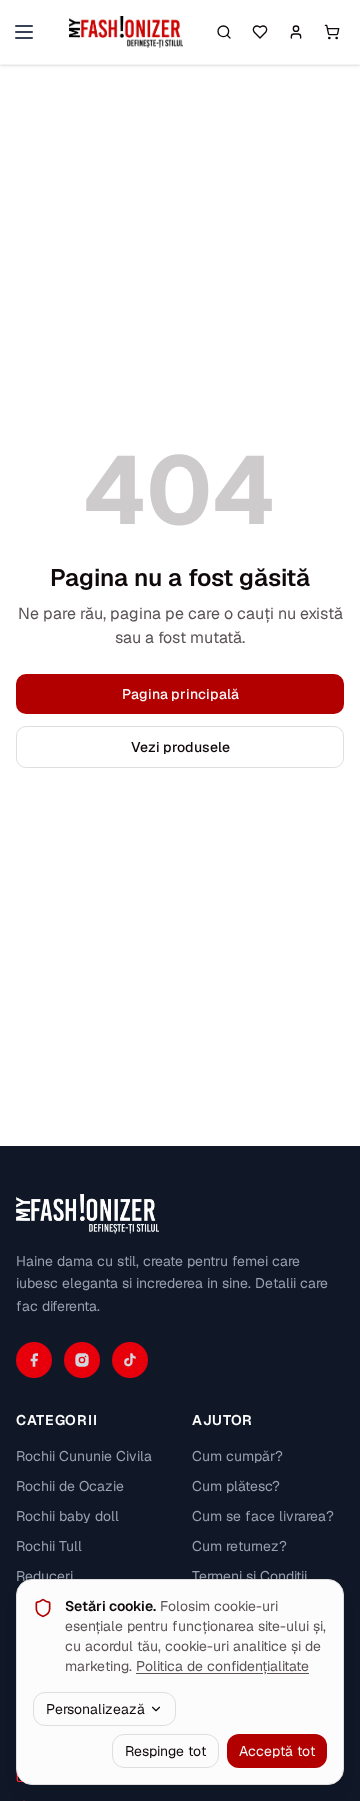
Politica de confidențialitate (222, 1666)
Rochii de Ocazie (70, 1486)
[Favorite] (260, 32)
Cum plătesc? (236, 1486)
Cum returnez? (239, 1546)
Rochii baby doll (67, 1516)
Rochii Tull (49, 1546)
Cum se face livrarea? (263, 1516)
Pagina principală (180, 694)
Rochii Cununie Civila (84, 1456)
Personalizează (95, 1709)
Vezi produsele (180, 747)
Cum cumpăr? (237, 1456)
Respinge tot (165, 1751)
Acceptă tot (277, 1751)
